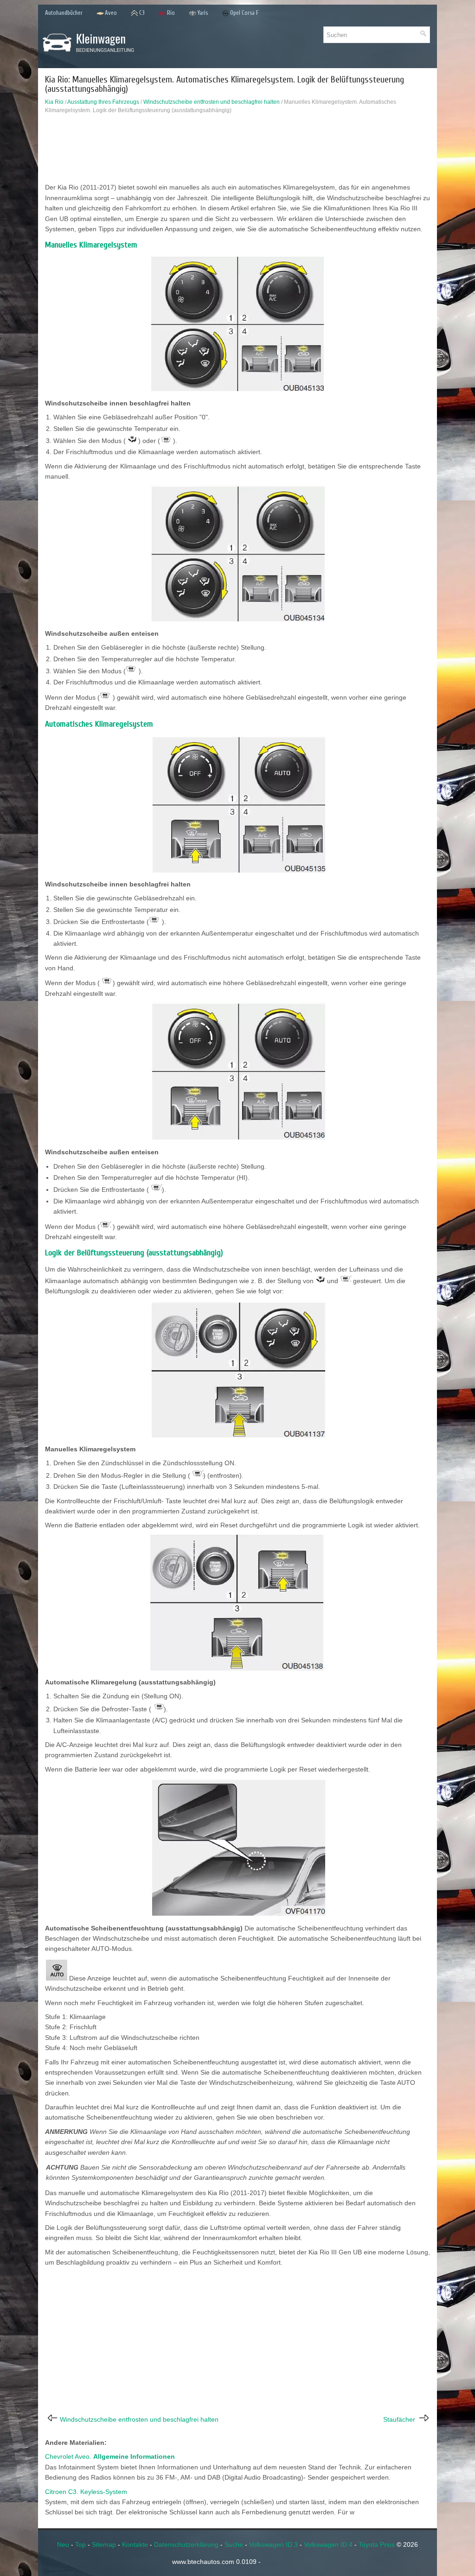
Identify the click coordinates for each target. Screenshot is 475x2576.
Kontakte (135, 2544)
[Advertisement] (237, 151)
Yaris (202, 13)
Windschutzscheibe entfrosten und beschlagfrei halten (212, 102)
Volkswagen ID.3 (273, 2544)
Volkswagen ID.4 (328, 2544)
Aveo (111, 13)
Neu (63, 2544)
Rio (171, 13)
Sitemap (104, 2544)
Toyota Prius (377, 2544)
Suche (234, 2544)
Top (80, 2544)
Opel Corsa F (244, 13)
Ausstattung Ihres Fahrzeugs (103, 102)
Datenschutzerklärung (186, 2544)
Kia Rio (54, 102)
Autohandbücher (64, 13)
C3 (142, 13)
